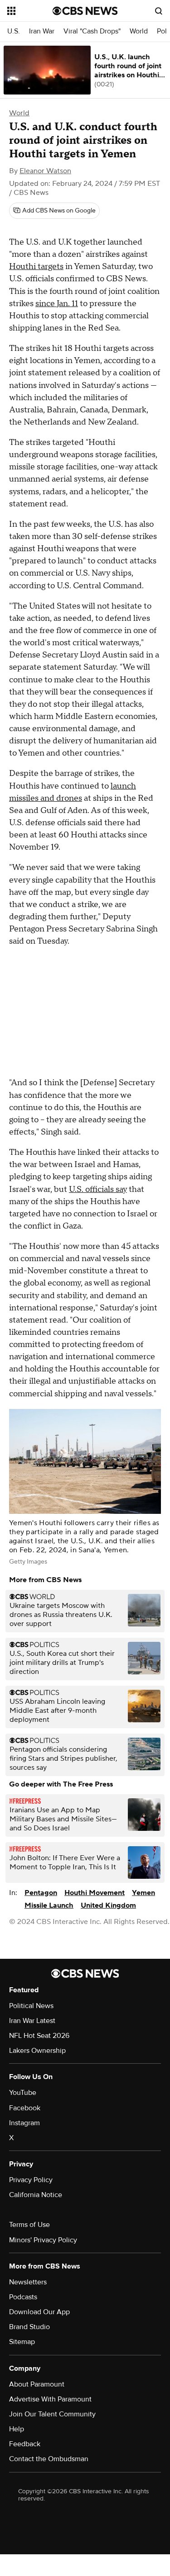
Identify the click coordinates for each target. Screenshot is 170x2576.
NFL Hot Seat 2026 (39, 2036)
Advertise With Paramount (50, 2399)
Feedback (25, 2444)
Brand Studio (29, 2327)
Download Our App (39, 2312)
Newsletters (28, 2282)
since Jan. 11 (57, 304)
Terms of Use (29, 2225)
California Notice (36, 2195)
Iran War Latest (32, 2021)
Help (17, 2429)
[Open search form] (159, 11)
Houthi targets (36, 267)
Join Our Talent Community (52, 2414)
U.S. (14, 31)
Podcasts (23, 2297)
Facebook (25, 2108)
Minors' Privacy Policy (43, 2240)
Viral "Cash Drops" (92, 31)
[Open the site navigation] (30, 11)
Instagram (24, 2123)
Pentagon (41, 1893)
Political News (31, 2006)
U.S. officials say (98, 1189)
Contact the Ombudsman (49, 2459)
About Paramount (37, 2384)
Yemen (143, 1893)
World (139, 31)
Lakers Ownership (37, 2051)
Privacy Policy (31, 2180)
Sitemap (22, 2342)
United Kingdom (108, 1905)
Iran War (42, 31)
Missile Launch (49, 1905)
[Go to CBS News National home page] (85, 11)
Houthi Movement (95, 1893)
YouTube (23, 2093)
